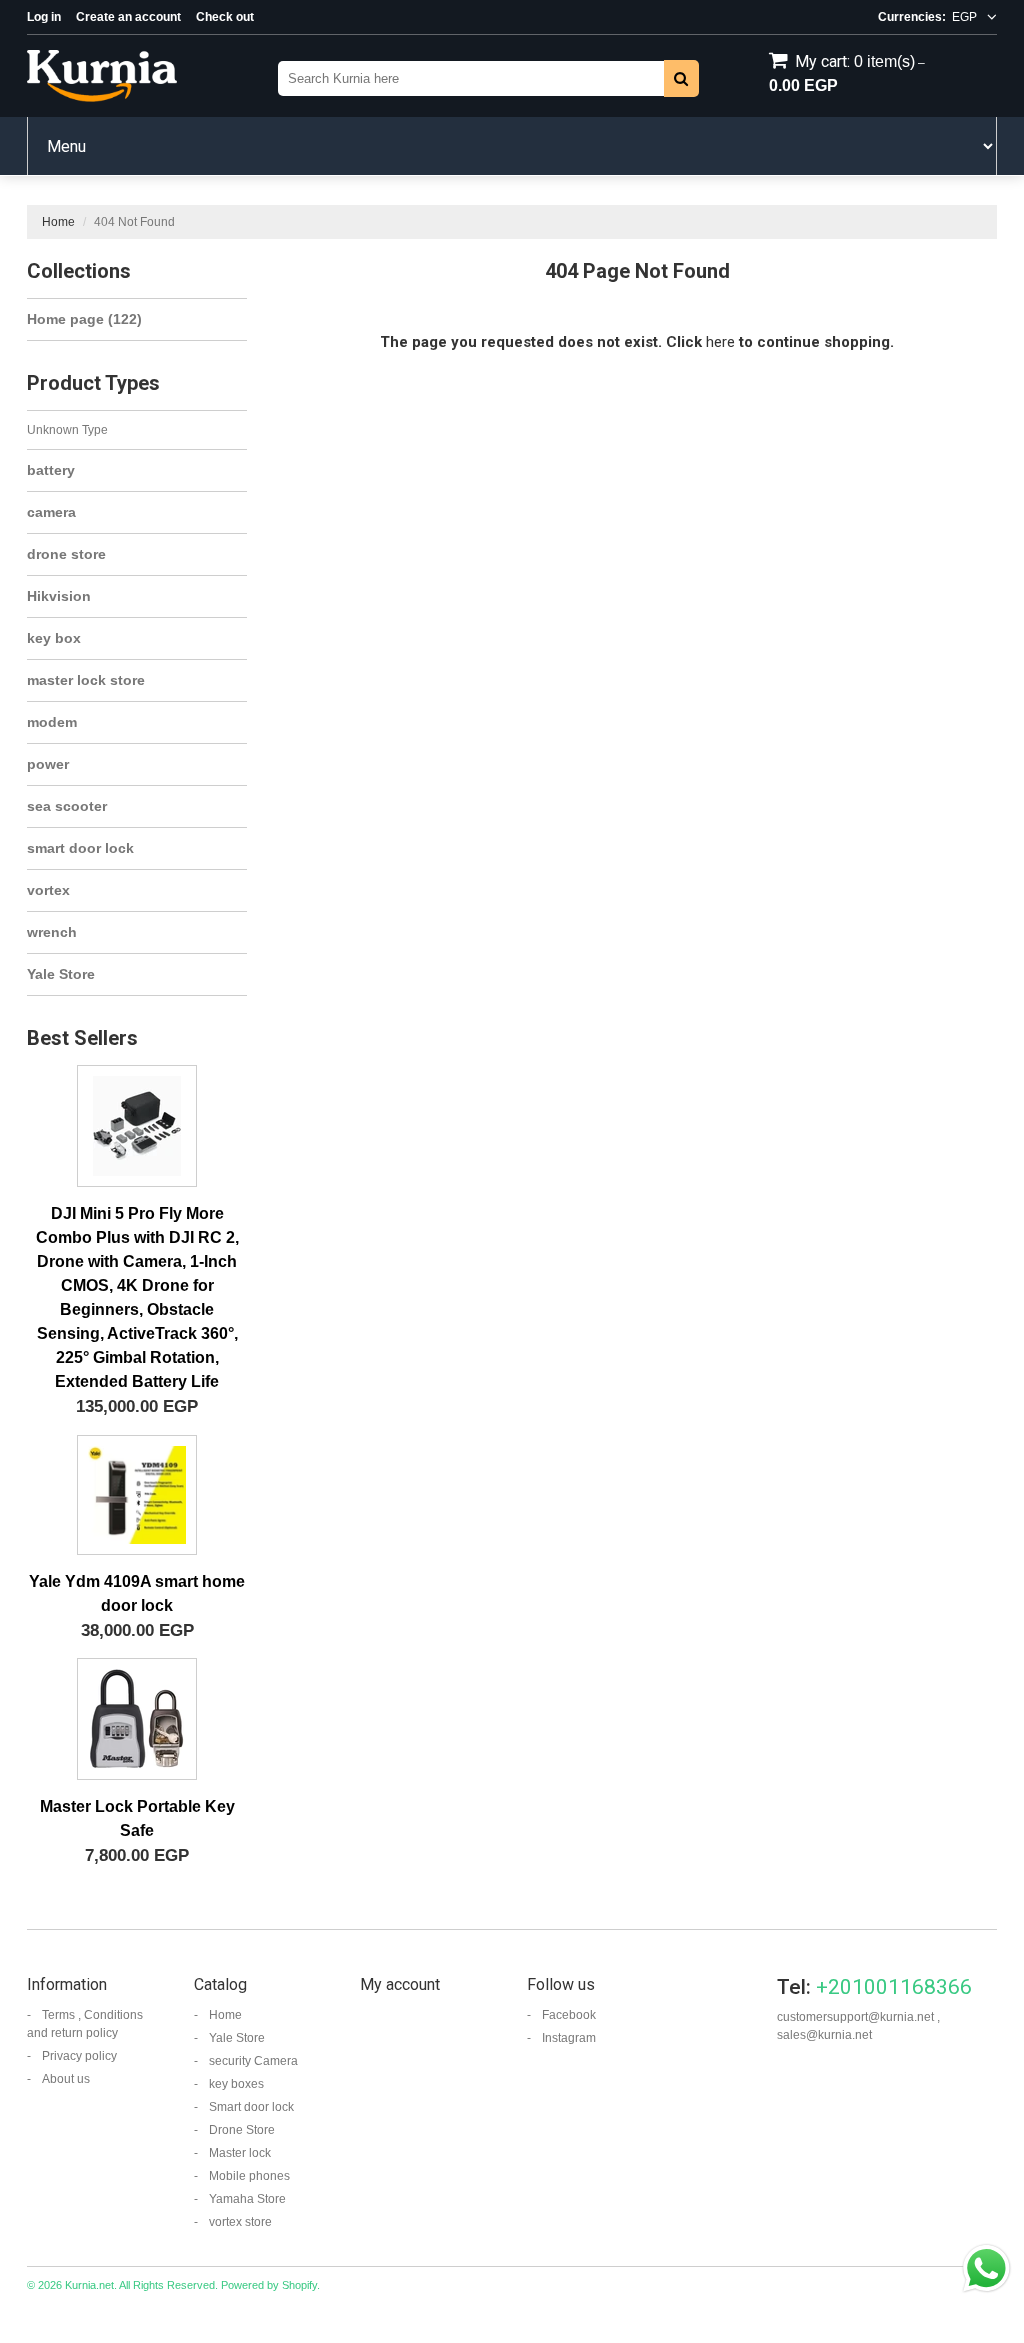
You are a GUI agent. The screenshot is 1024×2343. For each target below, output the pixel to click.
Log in (44, 17)
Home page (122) (84, 319)
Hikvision (59, 596)
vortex (48, 890)
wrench (52, 932)
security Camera (253, 2061)
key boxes (236, 2084)
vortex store (240, 2222)
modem (52, 722)
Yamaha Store (247, 2199)
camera (51, 512)
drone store (66, 554)
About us (66, 2079)
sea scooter (67, 806)
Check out (225, 17)
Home (58, 222)
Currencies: (912, 17)
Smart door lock (251, 2107)
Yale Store (61, 974)
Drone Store (242, 2130)
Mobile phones (249, 2176)
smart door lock (80, 848)
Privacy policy (79, 2056)
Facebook (569, 2015)
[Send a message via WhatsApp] (986, 2268)
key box (54, 638)
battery (51, 470)
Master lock (240, 2153)
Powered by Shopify (269, 2285)
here (720, 342)
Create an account (128, 17)
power (48, 764)
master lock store (86, 680)
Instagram (569, 2038)
